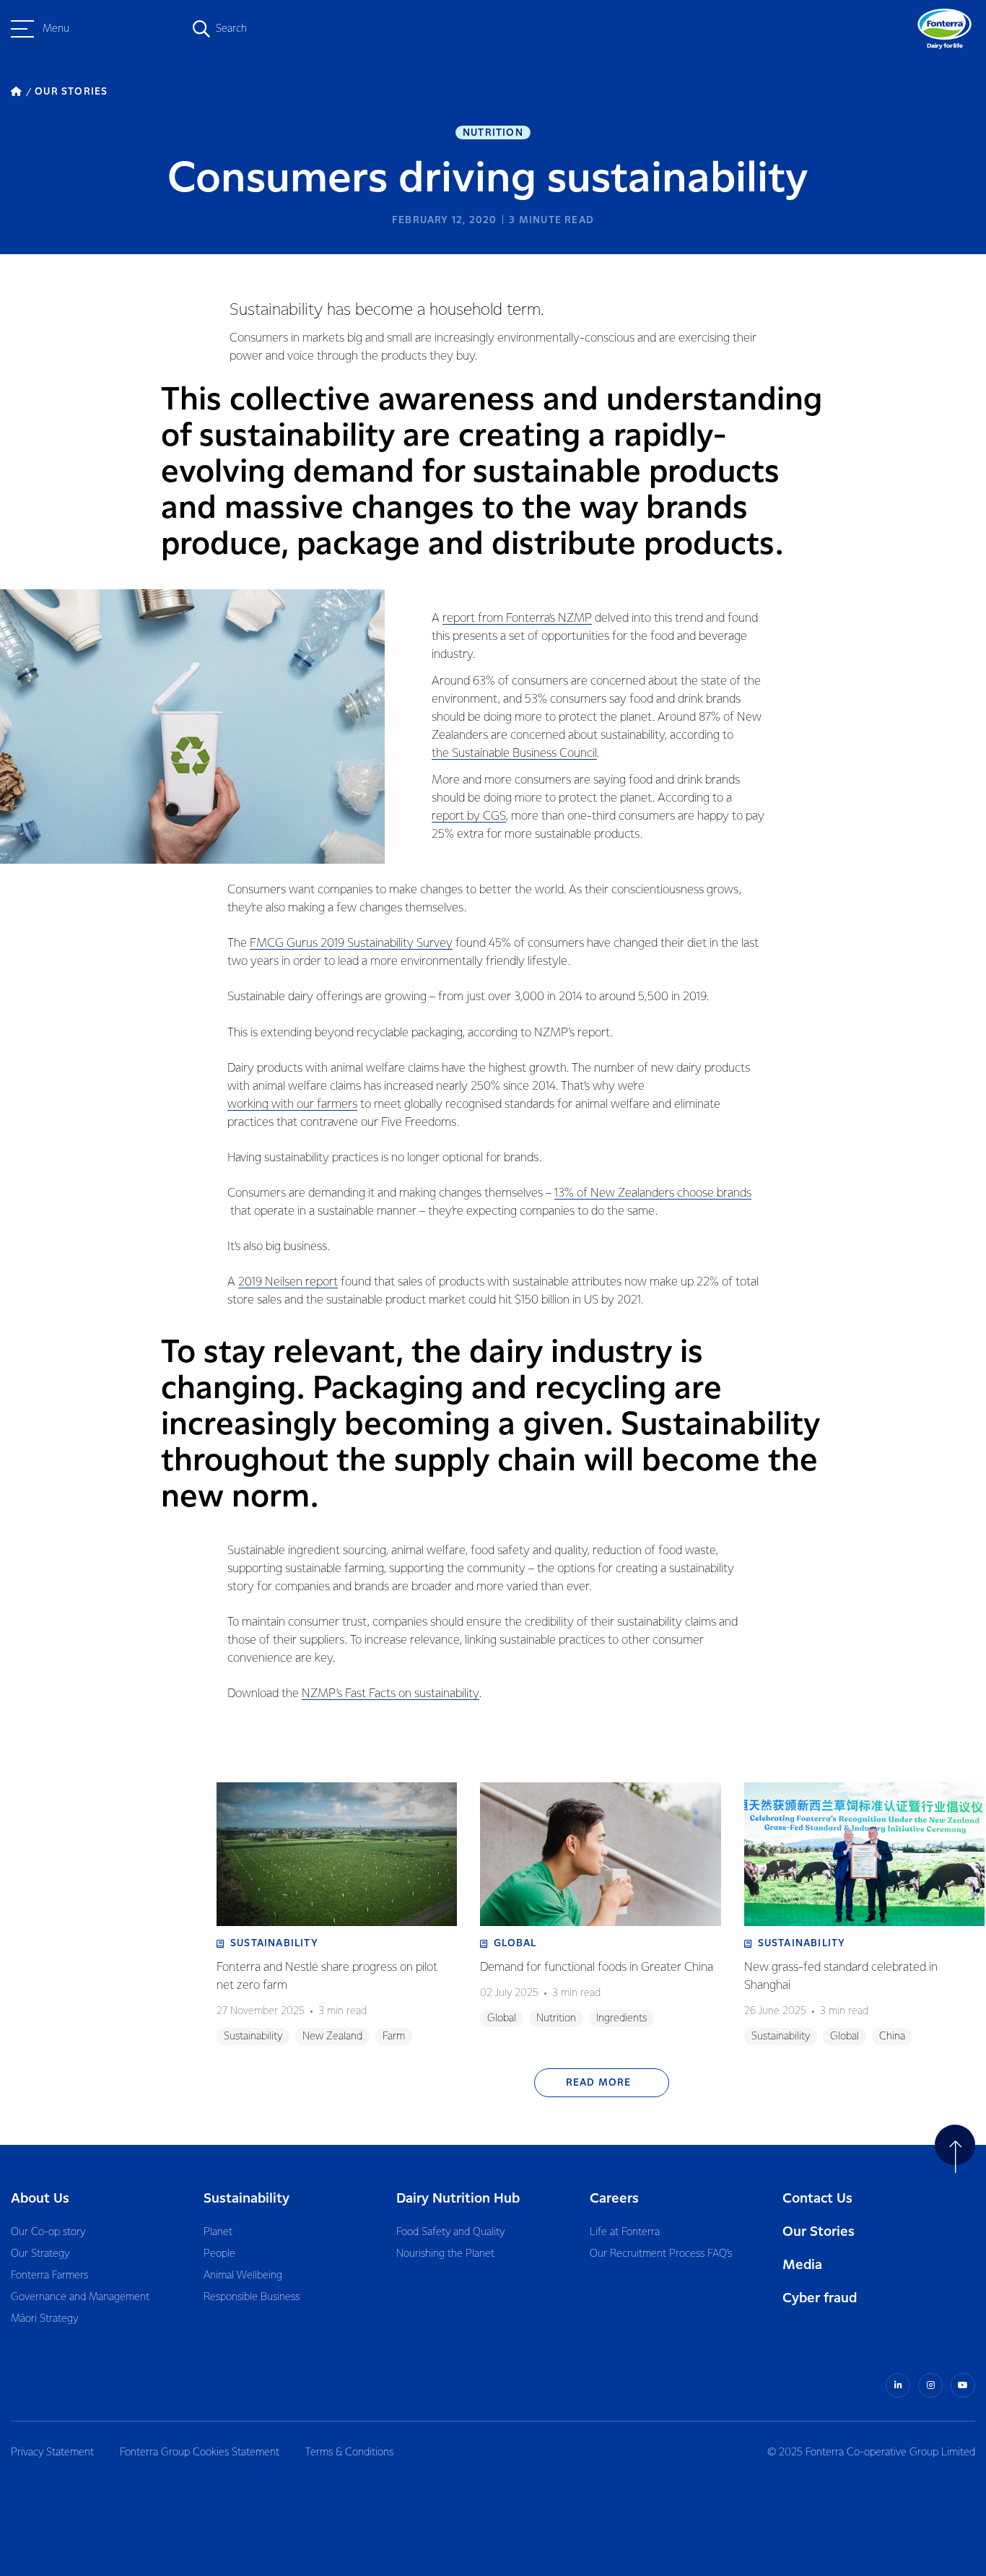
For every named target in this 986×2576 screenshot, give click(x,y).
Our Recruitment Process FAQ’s (661, 2254)
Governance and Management (80, 2297)
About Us (40, 2199)
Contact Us (817, 2199)
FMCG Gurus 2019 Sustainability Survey (351, 944)
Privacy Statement (52, 2453)
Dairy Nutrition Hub (458, 2199)
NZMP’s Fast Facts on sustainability (391, 1694)
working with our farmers (292, 1105)
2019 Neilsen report (288, 1282)
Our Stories (819, 2232)
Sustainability (247, 2199)
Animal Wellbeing (243, 2276)
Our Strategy (40, 2254)
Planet (218, 2232)
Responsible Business (252, 2297)
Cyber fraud (820, 2298)
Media (802, 2265)
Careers (614, 2199)
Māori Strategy (44, 2319)
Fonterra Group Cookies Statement (200, 2453)
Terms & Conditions (349, 2453)
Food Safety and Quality (450, 2232)
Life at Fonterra (625, 2232)
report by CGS (469, 816)
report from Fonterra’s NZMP (517, 619)
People (219, 2254)
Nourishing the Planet (445, 2254)
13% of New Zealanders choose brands (653, 1193)
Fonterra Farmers (49, 2276)
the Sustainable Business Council (514, 754)
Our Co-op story (48, 2232)
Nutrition (493, 133)
